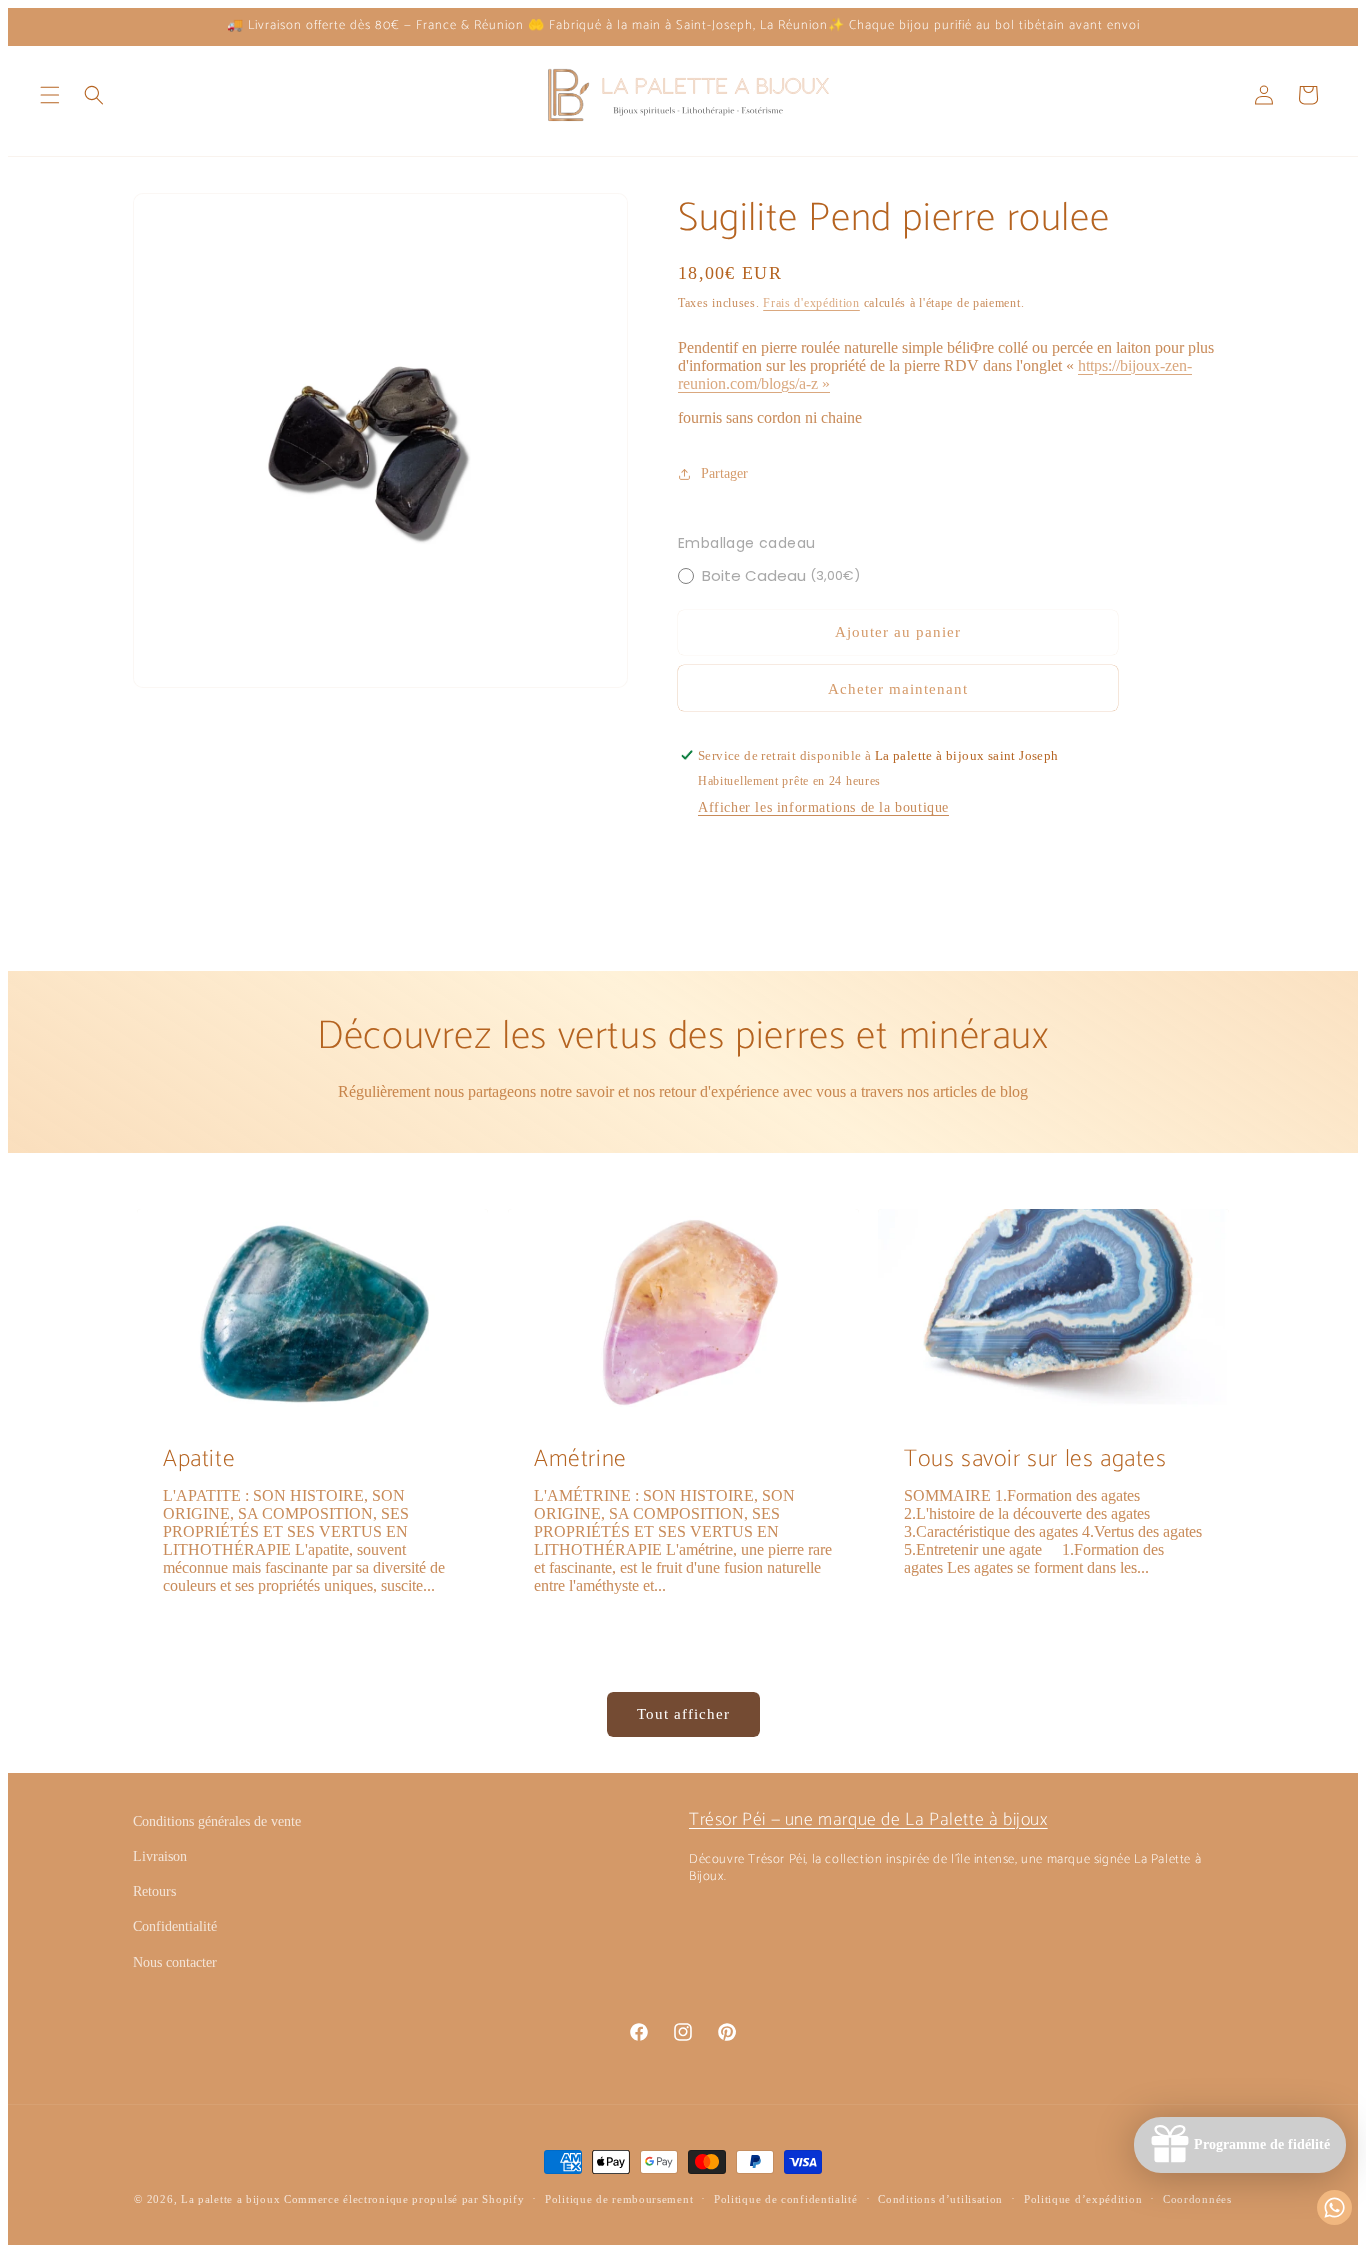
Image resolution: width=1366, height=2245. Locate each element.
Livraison (160, 1856)
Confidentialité (175, 1926)
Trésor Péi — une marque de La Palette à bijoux (868, 1820)
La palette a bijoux (230, 2199)
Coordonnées (1197, 2199)
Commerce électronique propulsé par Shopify (404, 2199)
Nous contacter (175, 1962)
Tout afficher (683, 1714)
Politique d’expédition (1083, 2199)
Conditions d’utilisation (940, 2199)
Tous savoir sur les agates (1035, 1459)
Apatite (199, 1459)
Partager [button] (724, 473)
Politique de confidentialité (786, 2199)
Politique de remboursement (619, 2199)
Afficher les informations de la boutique (823, 807)
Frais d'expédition (811, 303)
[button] (50, 95)
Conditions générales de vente (217, 1821)
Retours (154, 1891)
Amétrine (580, 1459)
